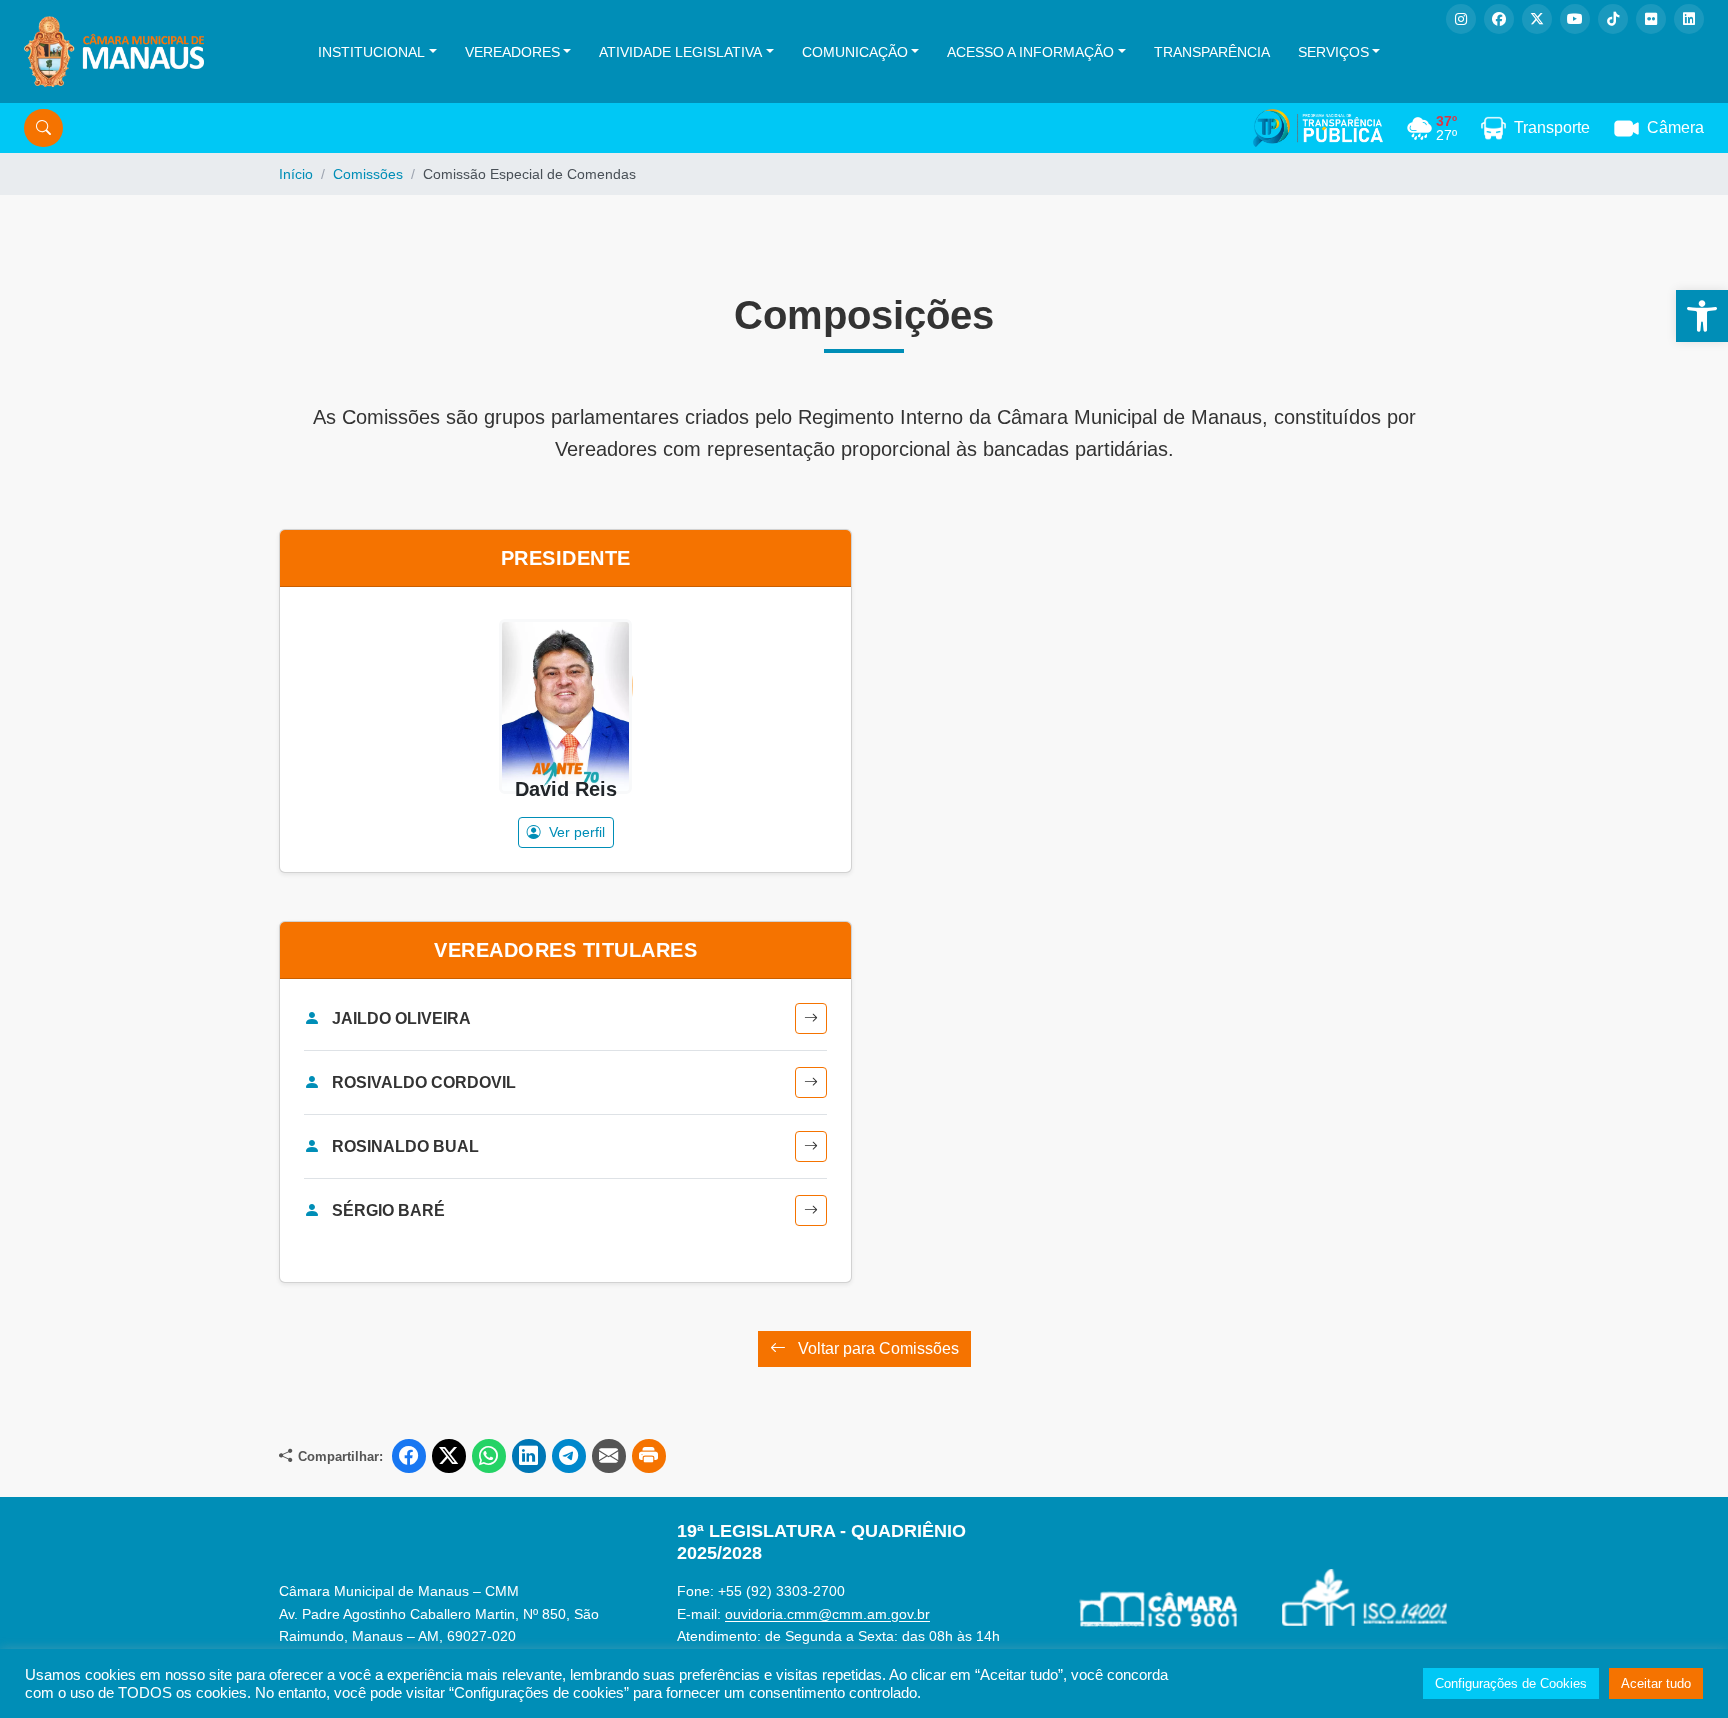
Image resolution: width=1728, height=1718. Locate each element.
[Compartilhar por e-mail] (609, 1456)
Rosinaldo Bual (405, 1146)
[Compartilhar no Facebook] (409, 1456)
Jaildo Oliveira (401, 1018)
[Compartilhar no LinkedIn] (529, 1456)
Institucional (371, 52)
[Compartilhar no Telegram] (569, 1456)
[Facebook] (1499, 19)
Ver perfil (575, 832)
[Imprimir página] (649, 1456)
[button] (1702, 316)
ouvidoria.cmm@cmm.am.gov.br (827, 1614)
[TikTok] (1613, 19)
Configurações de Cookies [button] (1511, 1683)
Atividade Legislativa (680, 52)
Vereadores (512, 52)
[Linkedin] (1689, 19)
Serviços (1333, 52)
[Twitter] (1537, 19)
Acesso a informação (1030, 52)
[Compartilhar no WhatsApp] (489, 1456)
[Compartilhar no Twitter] (449, 1456)
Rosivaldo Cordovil (424, 1082)
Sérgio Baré (388, 1210)
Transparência (1212, 52)
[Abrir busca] (43, 128)
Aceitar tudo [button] (1656, 1683)
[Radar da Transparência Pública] (1318, 128)
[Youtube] (1575, 19)
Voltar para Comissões (876, 1348)
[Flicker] (1651, 19)
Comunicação (855, 52)
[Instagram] (1461, 19)
